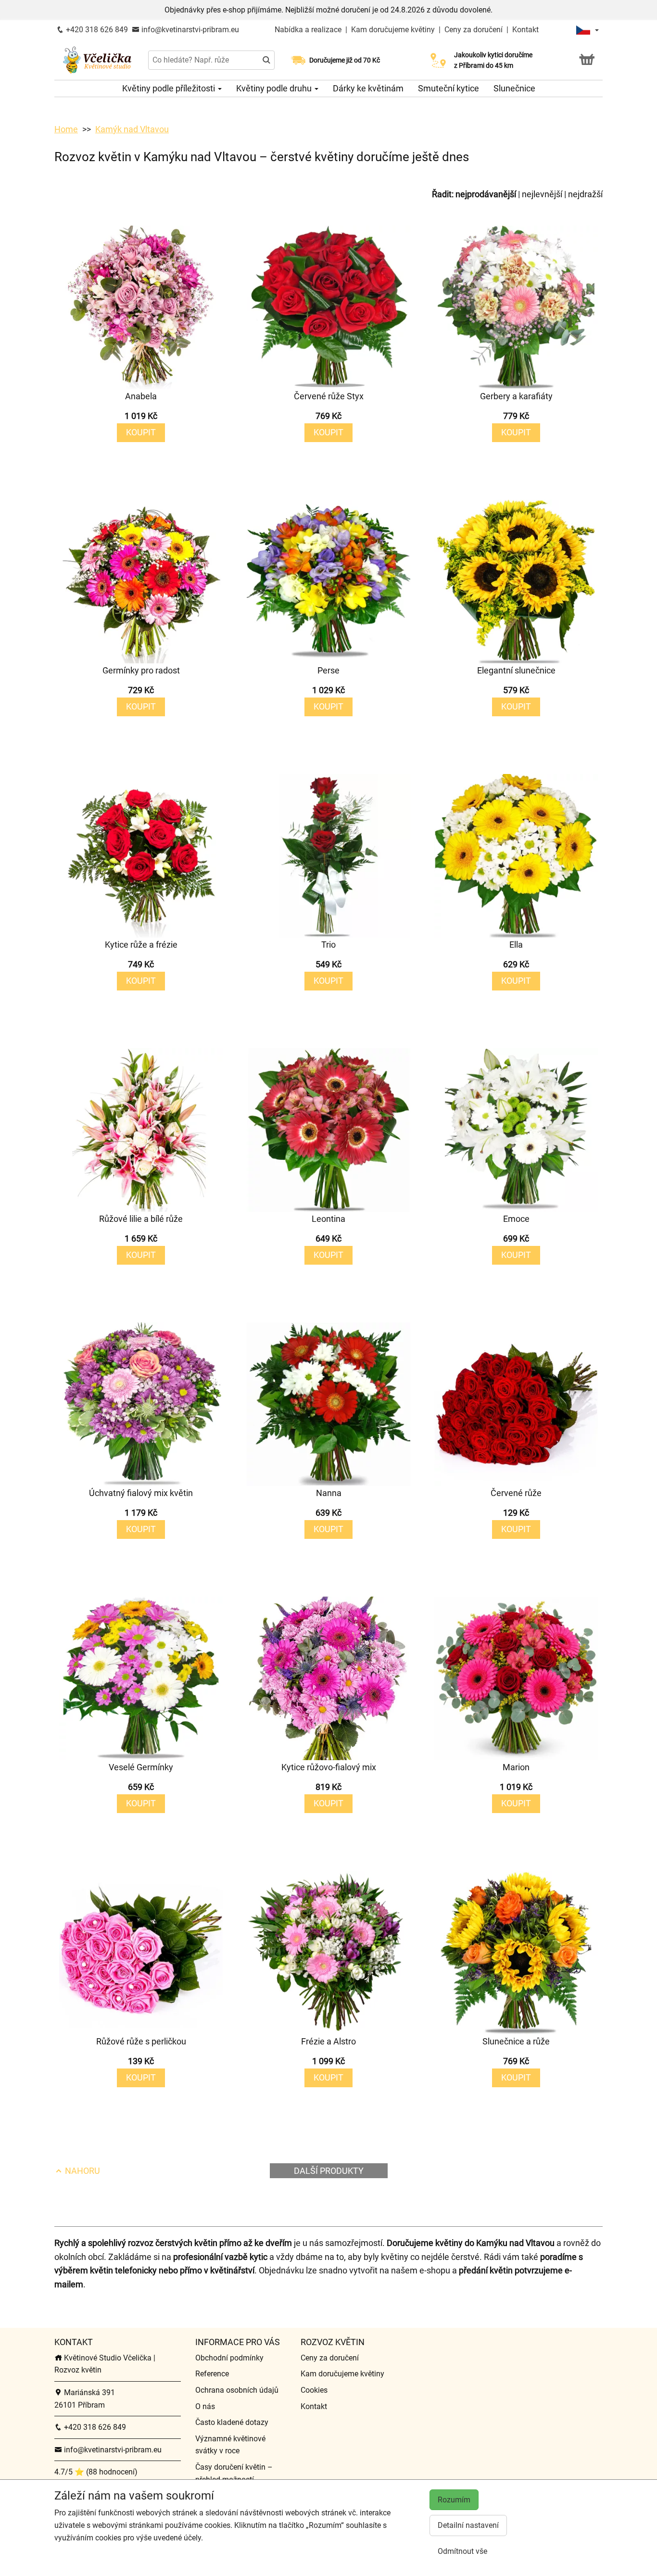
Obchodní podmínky (229, 2358)
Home (66, 129)
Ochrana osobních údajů (237, 2390)
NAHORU (82, 2171)
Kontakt (525, 30)
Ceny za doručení (474, 30)
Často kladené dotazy (232, 2422)
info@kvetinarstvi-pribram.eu (189, 30)
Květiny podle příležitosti (170, 88)
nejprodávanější (486, 194)
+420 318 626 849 (96, 30)
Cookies (314, 2390)
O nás (205, 2406)
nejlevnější (542, 194)
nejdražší (585, 194)
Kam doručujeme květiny (393, 30)
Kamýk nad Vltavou (132, 129)
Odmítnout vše (462, 2551)
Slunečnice (514, 88)
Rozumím (454, 2500)
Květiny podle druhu (275, 88)
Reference (212, 2374)
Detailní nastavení (468, 2525)
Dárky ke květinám (368, 88)
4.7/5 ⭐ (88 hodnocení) (96, 2472)
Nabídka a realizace (309, 30)
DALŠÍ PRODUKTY (329, 2171)
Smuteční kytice (449, 88)
